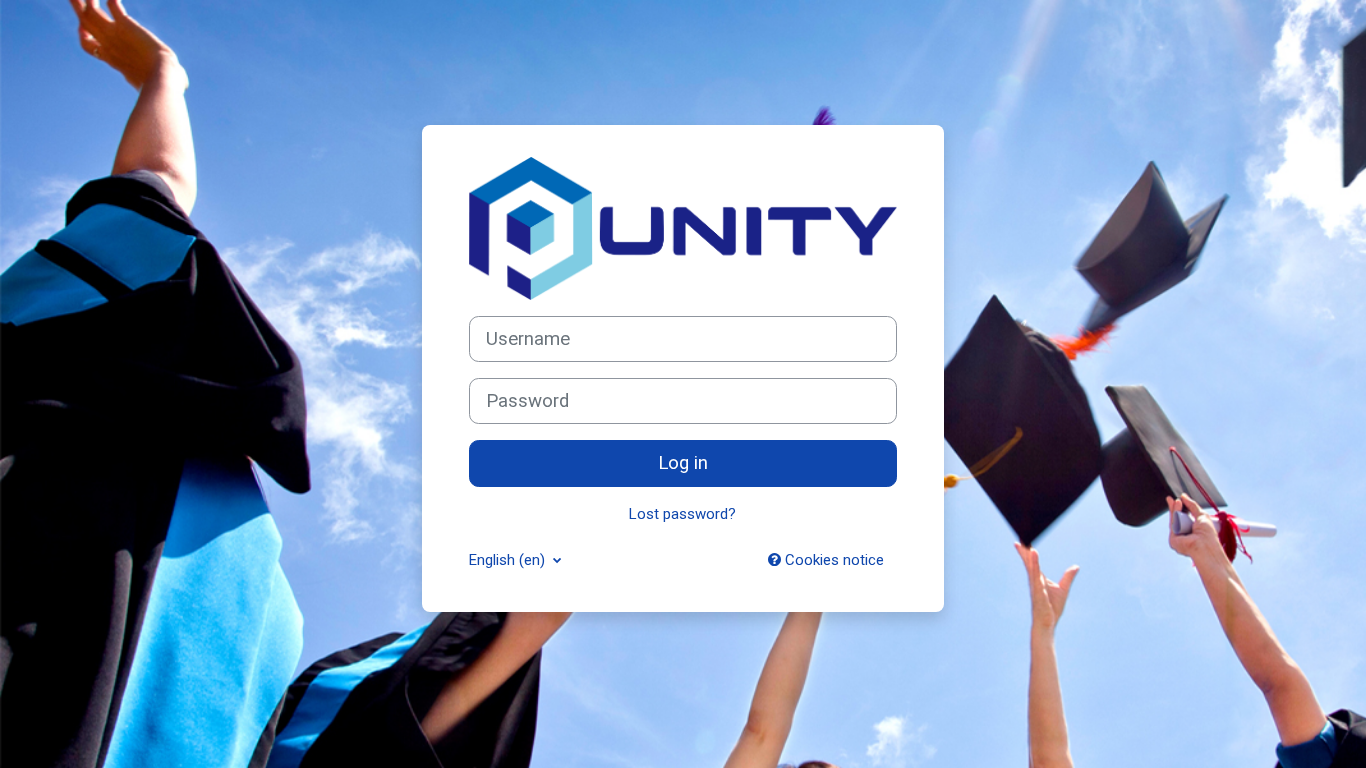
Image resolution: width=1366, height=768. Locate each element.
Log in (683, 463)
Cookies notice (832, 560)
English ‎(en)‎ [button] (509, 560)
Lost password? (682, 514)
